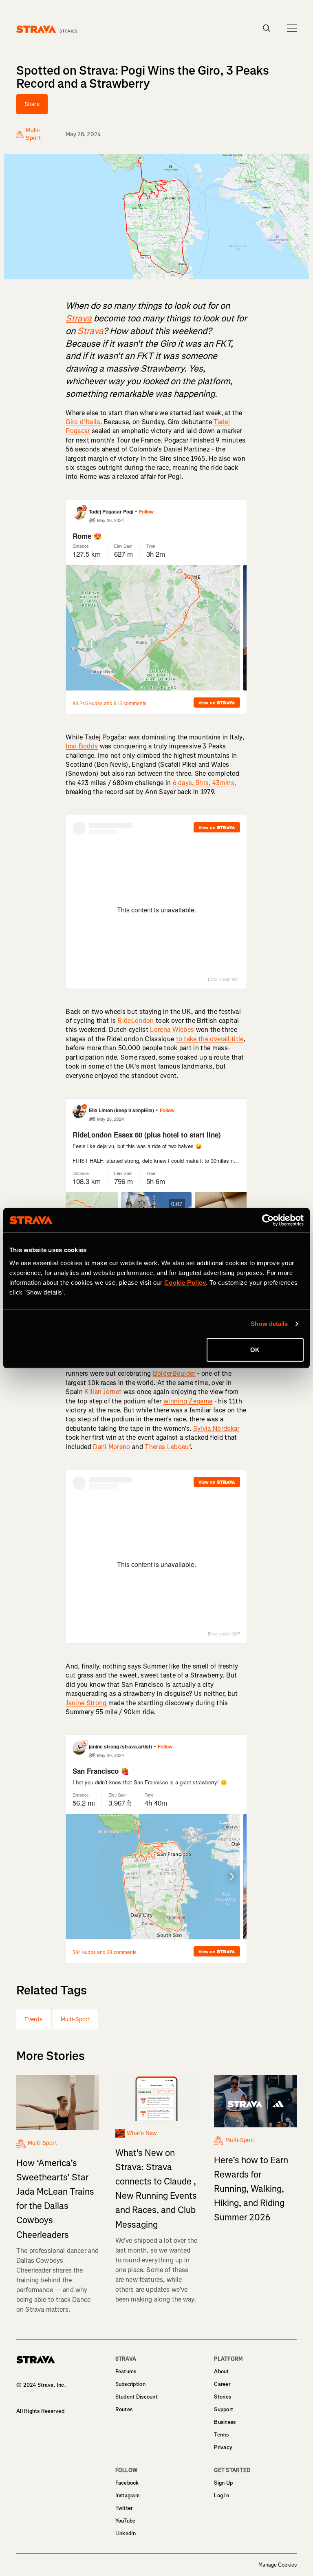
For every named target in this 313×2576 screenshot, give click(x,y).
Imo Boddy (82, 746)
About (221, 2371)
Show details (269, 1324)
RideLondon (136, 1021)
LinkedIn (126, 2533)
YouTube (126, 2521)
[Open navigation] (292, 28)
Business (225, 2422)
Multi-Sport (76, 2019)
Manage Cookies (278, 2565)
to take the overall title (210, 1039)
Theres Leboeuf (168, 1447)
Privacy (223, 2447)
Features (126, 2371)
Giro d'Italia (83, 422)
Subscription (130, 2384)
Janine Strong (86, 1703)
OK (255, 1349)
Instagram (128, 2495)
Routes (124, 2409)
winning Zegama (188, 1401)
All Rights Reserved (40, 2411)
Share (32, 104)
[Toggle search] (267, 28)
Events (33, 2019)
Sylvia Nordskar (216, 1429)
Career (222, 2384)
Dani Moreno (112, 1447)
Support (224, 2409)
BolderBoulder (174, 1373)
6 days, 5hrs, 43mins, (205, 783)
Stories (223, 2397)
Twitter (124, 2508)
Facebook (127, 2483)
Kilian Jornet (103, 1392)
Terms (221, 2435)
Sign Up (223, 2483)
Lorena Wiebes (172, 1030)
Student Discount (137, 2397)
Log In (222, 2495)
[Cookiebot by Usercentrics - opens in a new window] (268, 1220)
